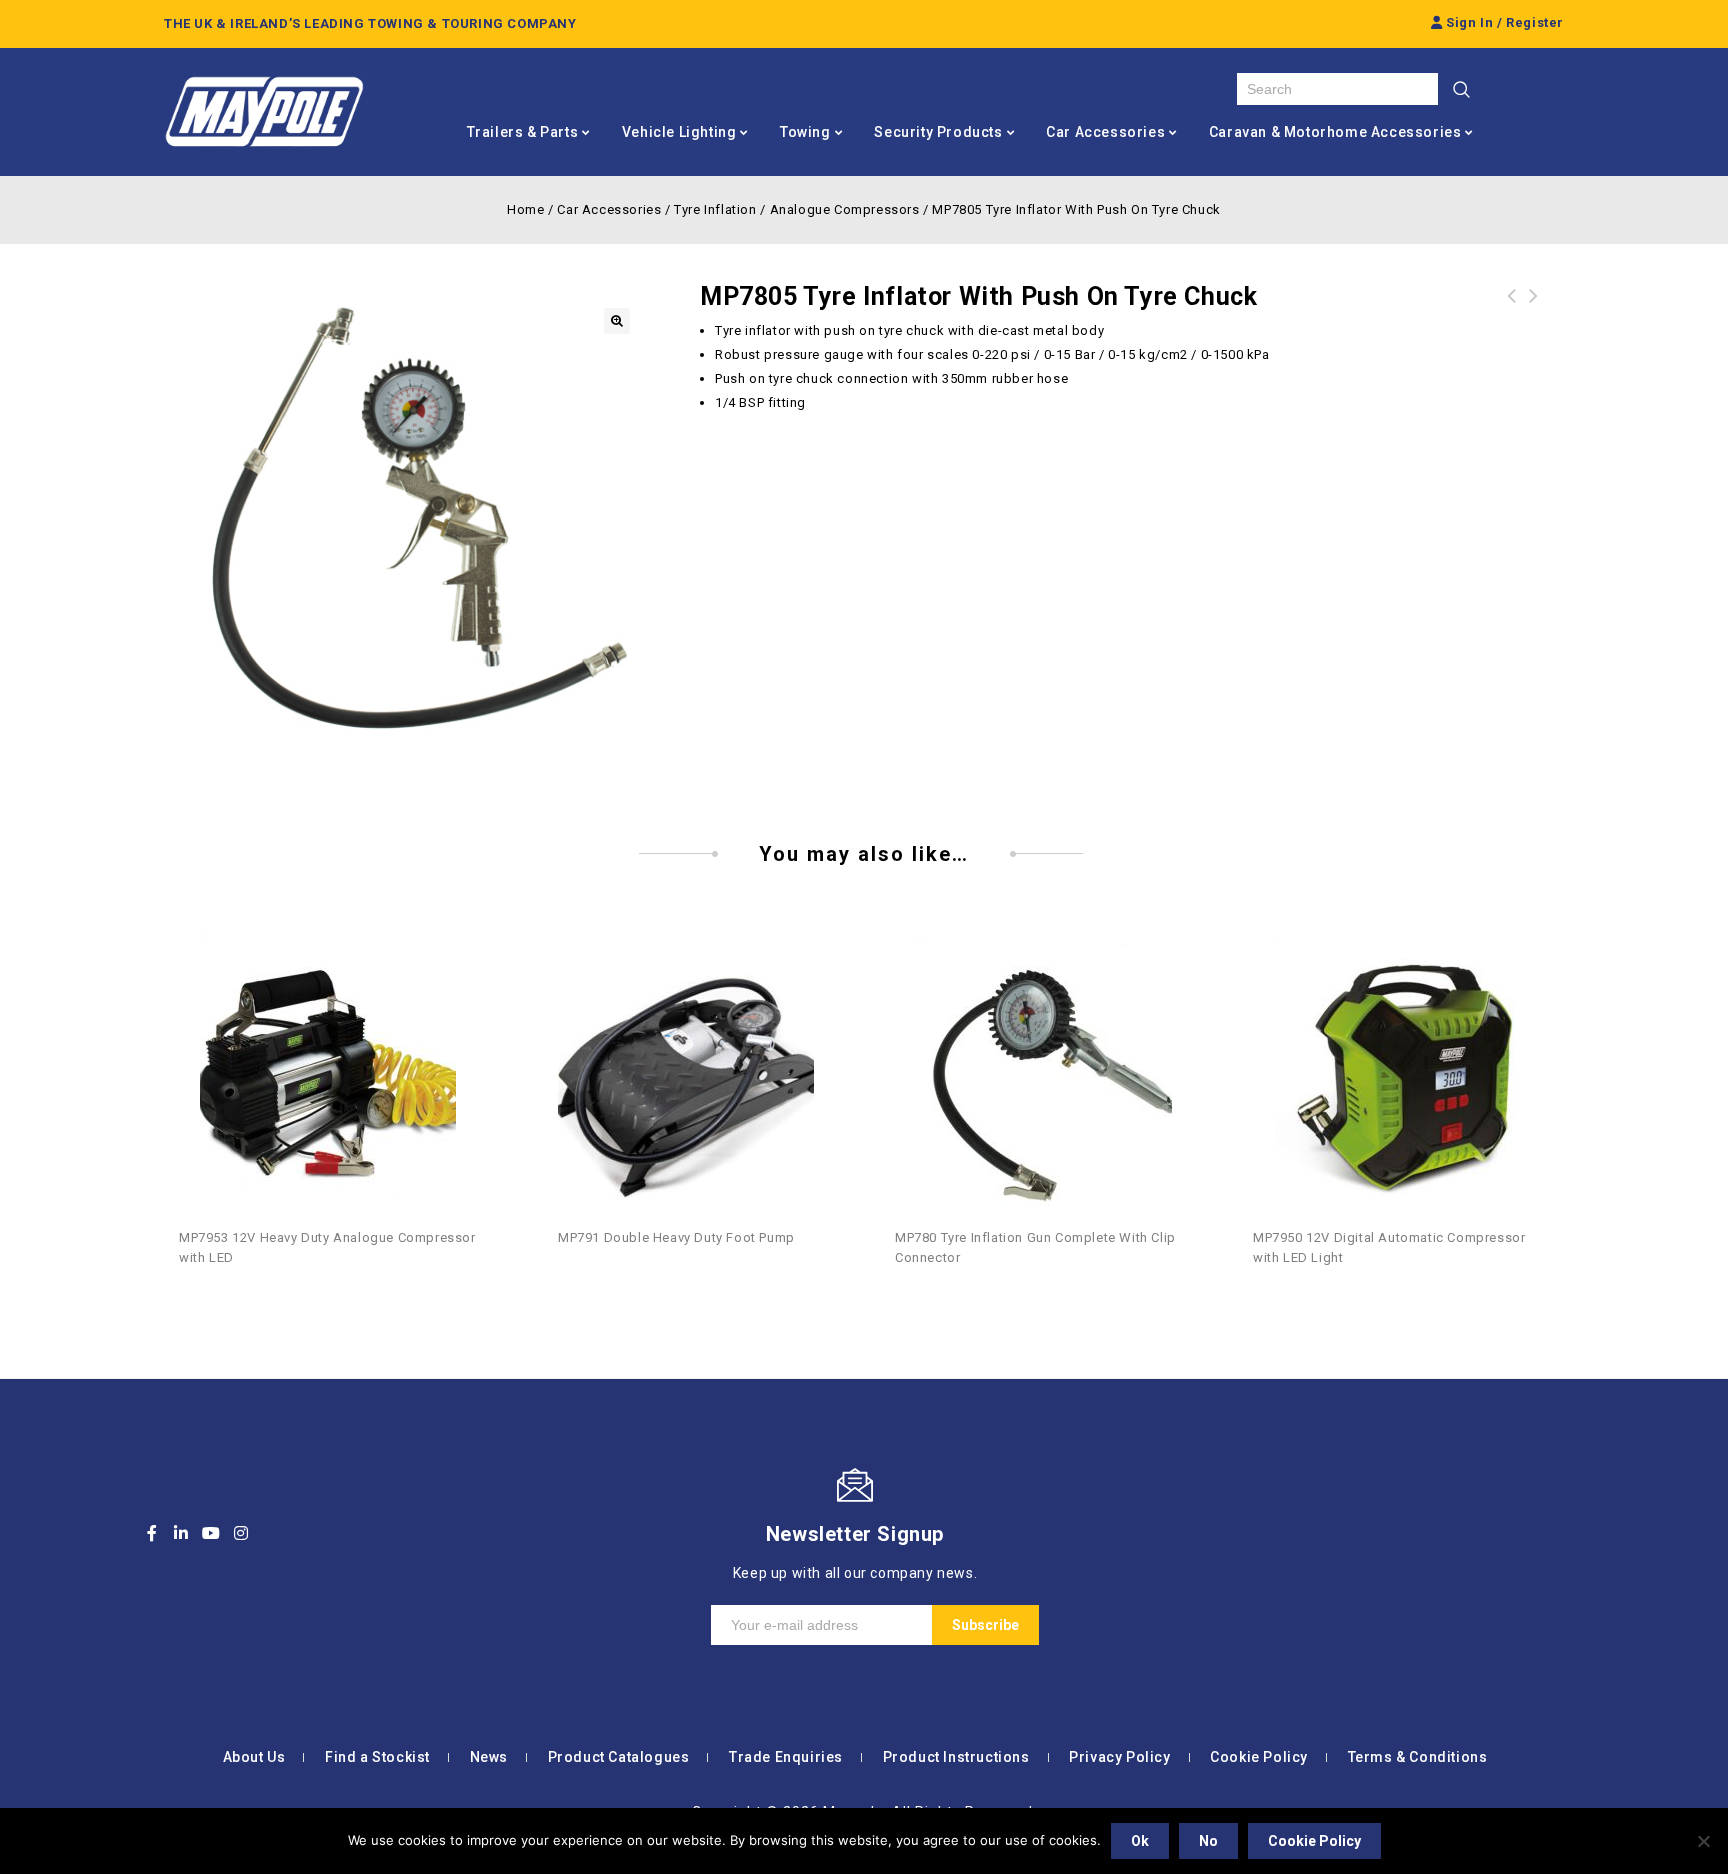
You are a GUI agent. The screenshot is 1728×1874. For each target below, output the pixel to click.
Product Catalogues (619, 1757)
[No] (1703, 1841)
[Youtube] (211, 1533)
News (489, 1757)
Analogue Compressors (845, 209)
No (1208, 1841)
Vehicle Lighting (679, 132)
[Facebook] (152, 1533)
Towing (805, 132)
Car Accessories (1105, 132)
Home (525, 209)
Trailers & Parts (523, 132)
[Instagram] (241, 1533)
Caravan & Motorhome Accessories (1335, 132)
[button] (617, 321)
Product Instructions (956, 1757)
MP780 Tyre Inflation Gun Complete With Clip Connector (1534, 320)
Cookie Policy (1259, 1757)
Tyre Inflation (715, 209)
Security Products (938, 132)
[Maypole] (264, 112)
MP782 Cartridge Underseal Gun (1512, 308)
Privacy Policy (1119, 1757)
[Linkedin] (182, 1533)
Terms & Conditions (1418, 1757)
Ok (1140, 1841)
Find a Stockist (377, 1757)
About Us (254, 1757)
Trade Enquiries (786, 1757)
